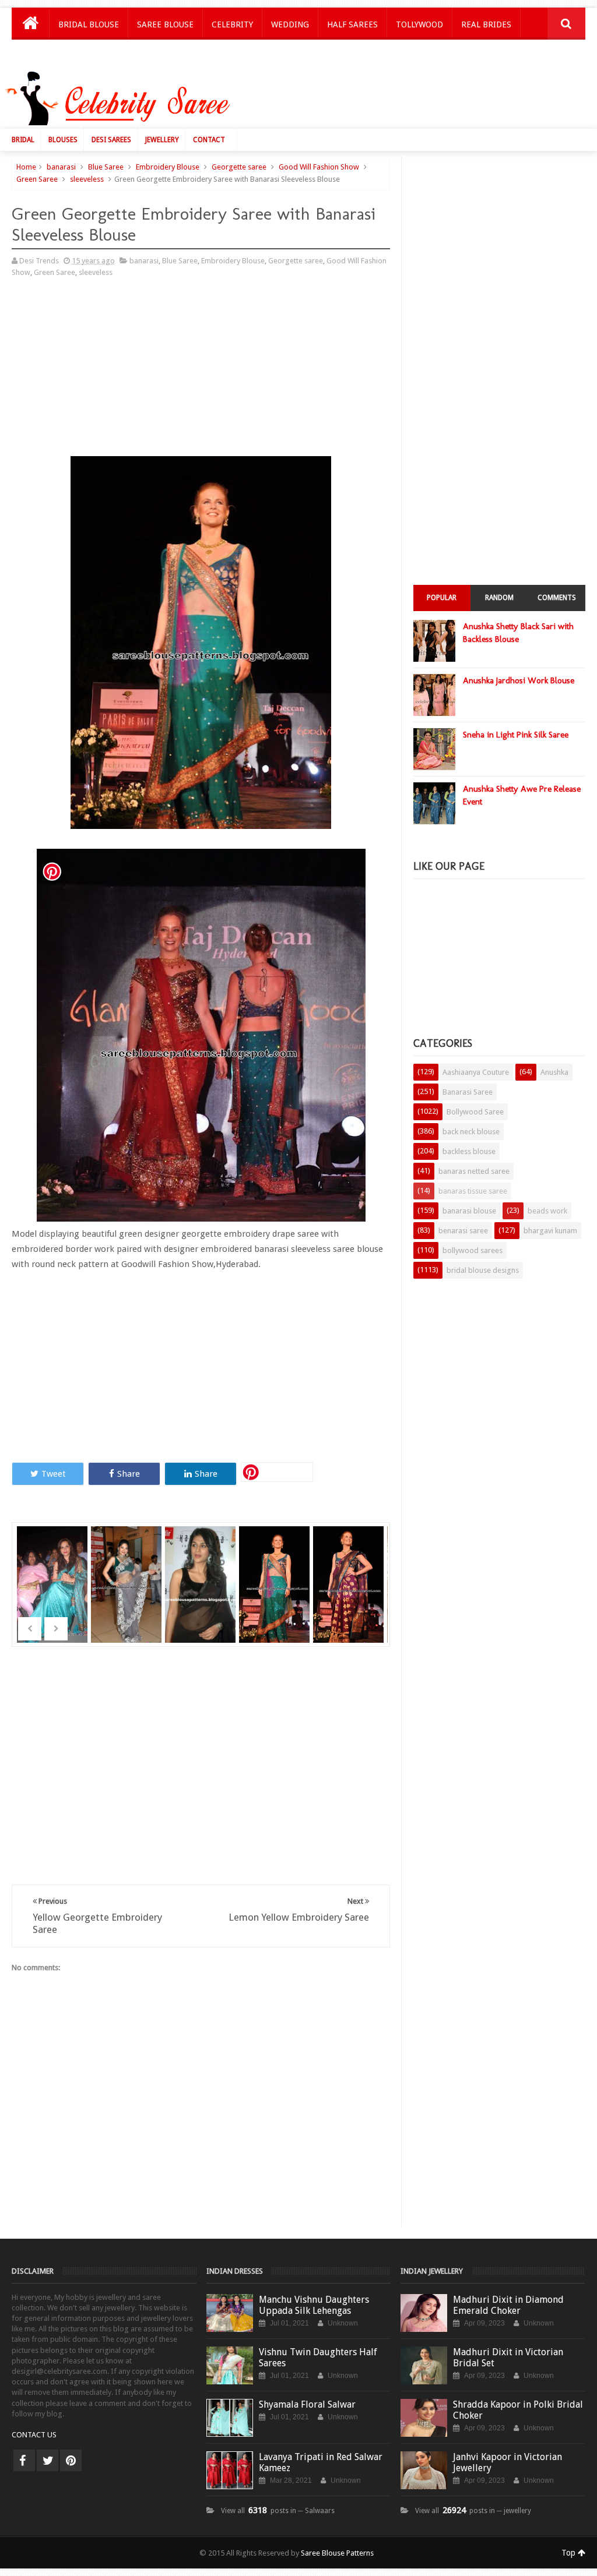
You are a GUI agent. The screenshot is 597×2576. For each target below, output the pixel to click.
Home (26, 167)
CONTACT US (34, 2435)
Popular (442, 598)
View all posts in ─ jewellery (473, 2511)
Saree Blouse (165, 24)
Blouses (63, 140)
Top (570, 2553)
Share (129, 1474)
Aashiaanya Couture (476, 1072)
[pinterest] (71, 2460)
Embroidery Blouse (168, 167)
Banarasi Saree (468, 1092)
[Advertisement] (379, 101)
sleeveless (87, 179)
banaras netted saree (474, 1171)
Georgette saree (239, 167)
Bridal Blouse (89, 24)
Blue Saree (106, 167)
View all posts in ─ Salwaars (278, 2511)
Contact (209, 140)
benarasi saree (463, 1231)
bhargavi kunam (550, 1231)
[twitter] (48, 2460)
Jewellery (162, 140)
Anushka (554, 1072)
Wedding (290, 24)
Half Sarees (352, 24)
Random (499, 598)
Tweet (54, 1474)
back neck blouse (471, 1132)
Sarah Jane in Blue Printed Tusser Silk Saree (53, 1592)
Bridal (23, 140)
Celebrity (232, 24)
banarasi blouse (469, 1211)
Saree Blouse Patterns (337, 2553)
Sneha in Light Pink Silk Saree (516, 735)
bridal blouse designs (483, 1270)
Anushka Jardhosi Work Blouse (519, 680)
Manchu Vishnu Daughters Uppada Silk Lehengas (314, 2305)
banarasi (61, 167)
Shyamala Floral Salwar (307, 2404)
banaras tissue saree (473, 1191)
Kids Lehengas (89, 55)
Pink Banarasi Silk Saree (350, 1569)
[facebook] (24, 2460)
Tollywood (419, 24)
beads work (547, 1211)
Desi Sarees (111, 140)
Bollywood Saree (475, 1112)
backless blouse (469, 1151)
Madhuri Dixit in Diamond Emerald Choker (508, 2305)
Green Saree (37, 179)
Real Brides (486, 24)
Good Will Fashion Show (319, 167)
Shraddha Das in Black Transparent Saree (202, 1592)
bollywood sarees (473, 1250)
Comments (557, 598)
